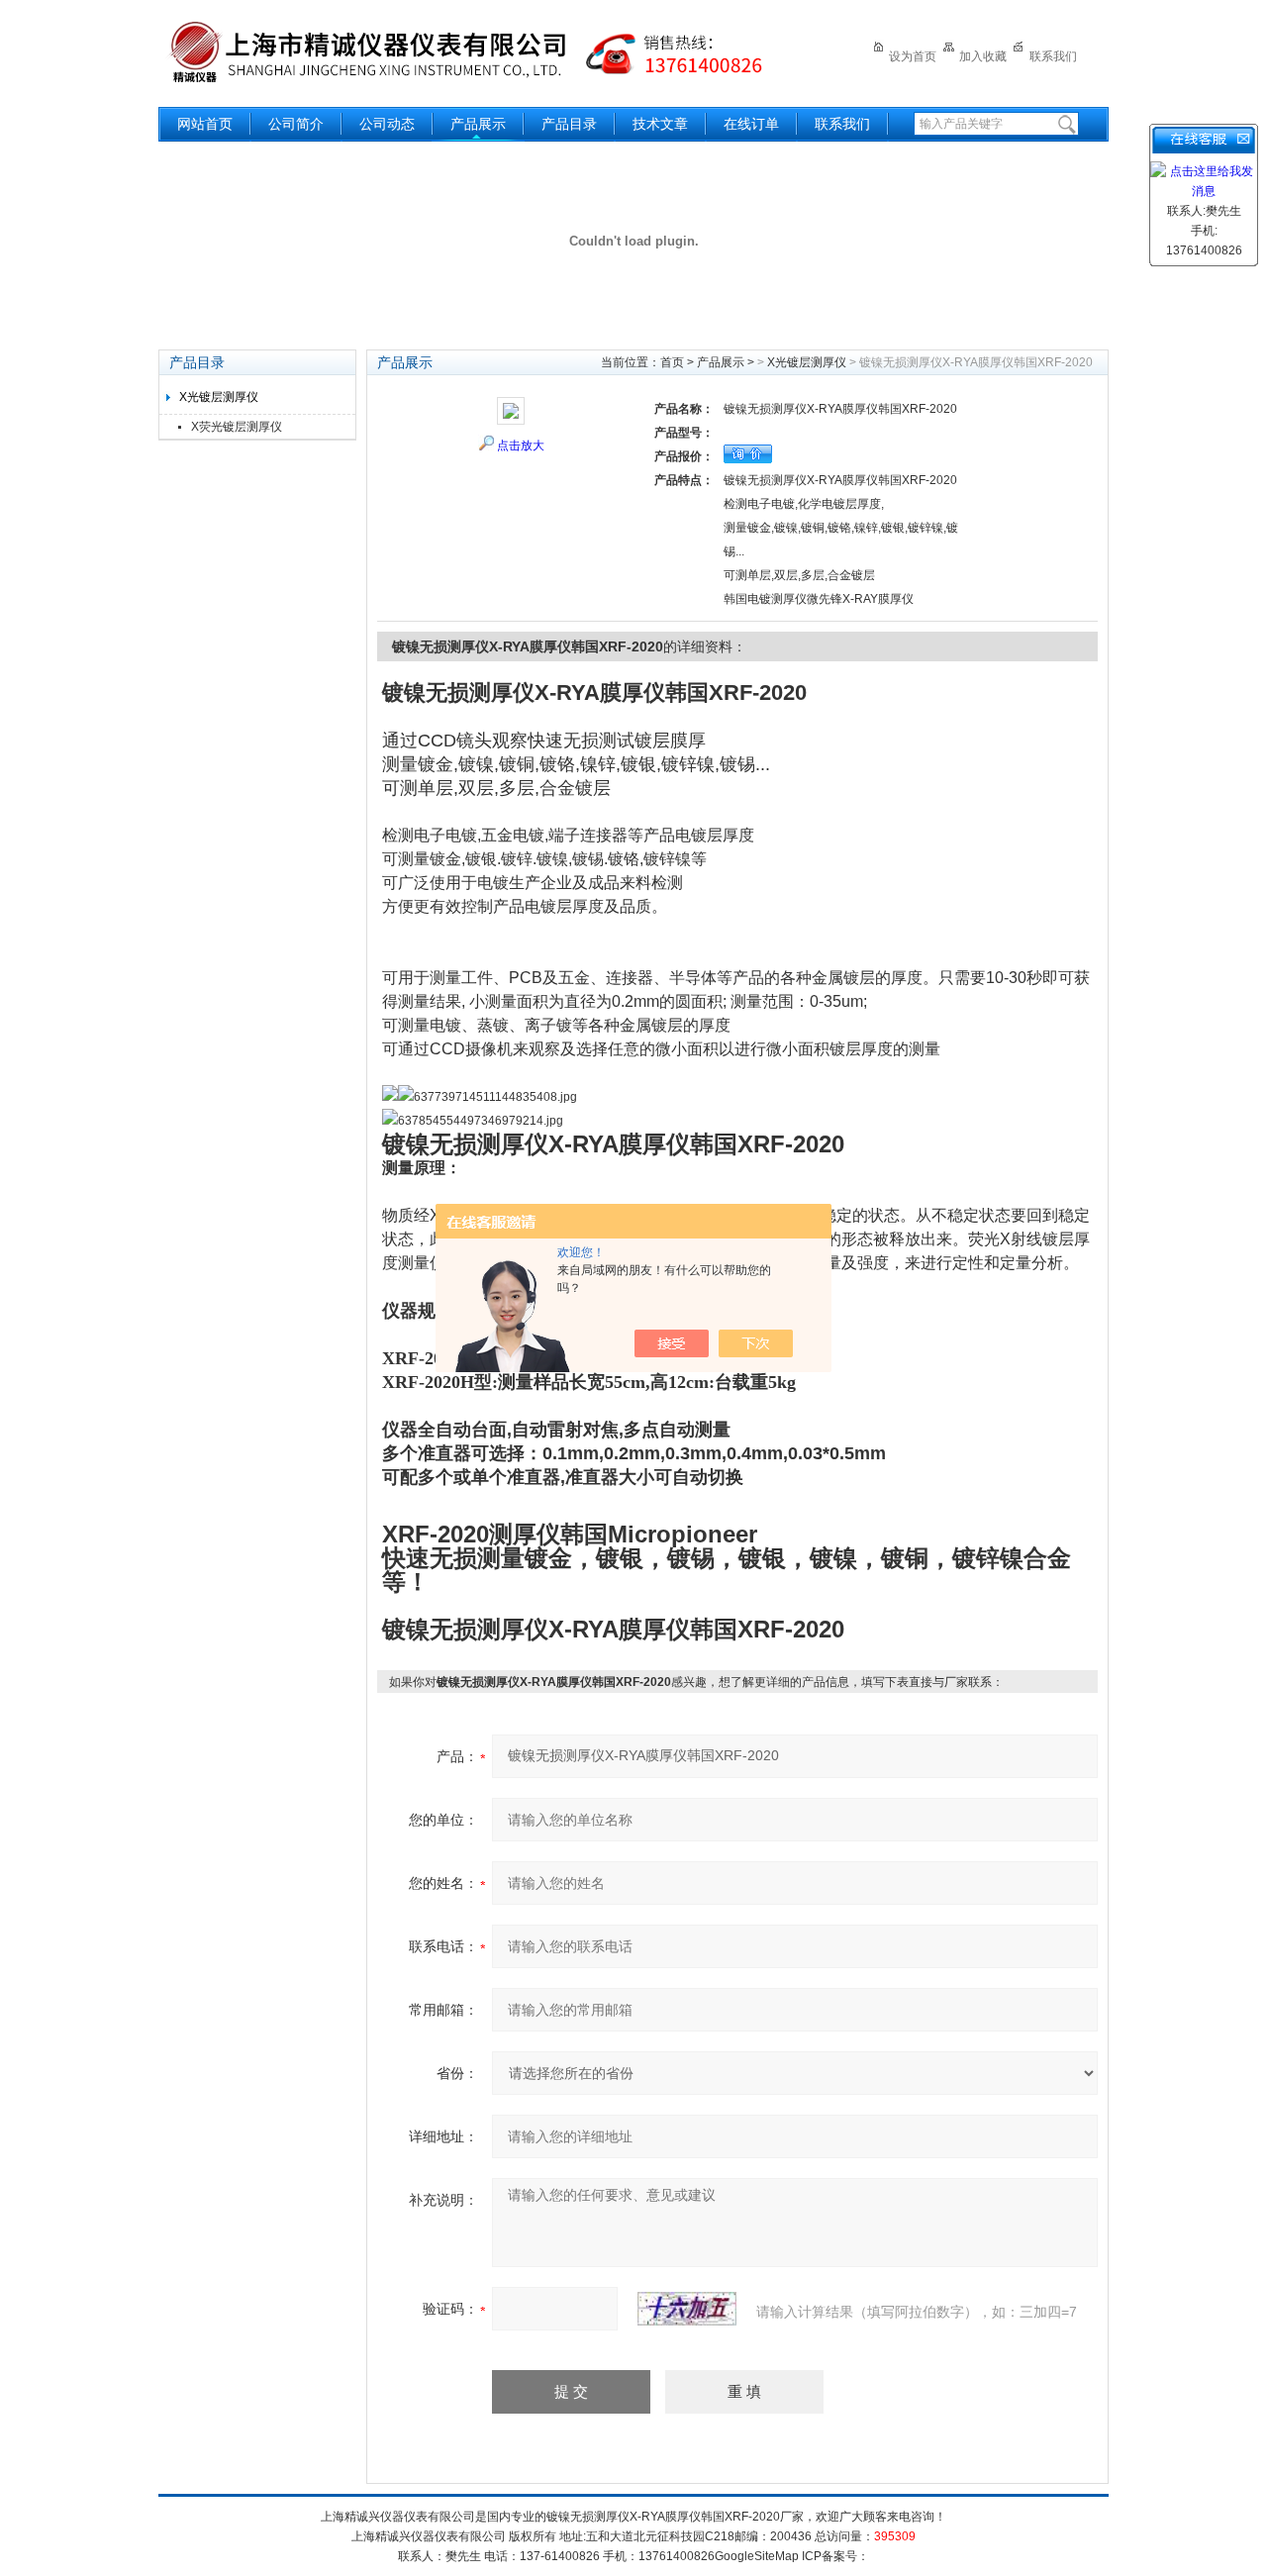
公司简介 (296, 124)
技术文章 (660, 124)
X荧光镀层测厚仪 (237, 427)
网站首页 (205, 124)
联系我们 (1053, 56)
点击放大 (521, 446)
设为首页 (913, 56)
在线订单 (751, 124)
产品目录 (569, 124)
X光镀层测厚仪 (219, 397)
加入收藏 (983, 56)
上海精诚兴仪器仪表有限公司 (480, 52)
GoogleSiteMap (757, 2556)
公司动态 (387, 124)
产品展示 (478, 124)
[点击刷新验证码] (687, 2309)
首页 (672, 362)
